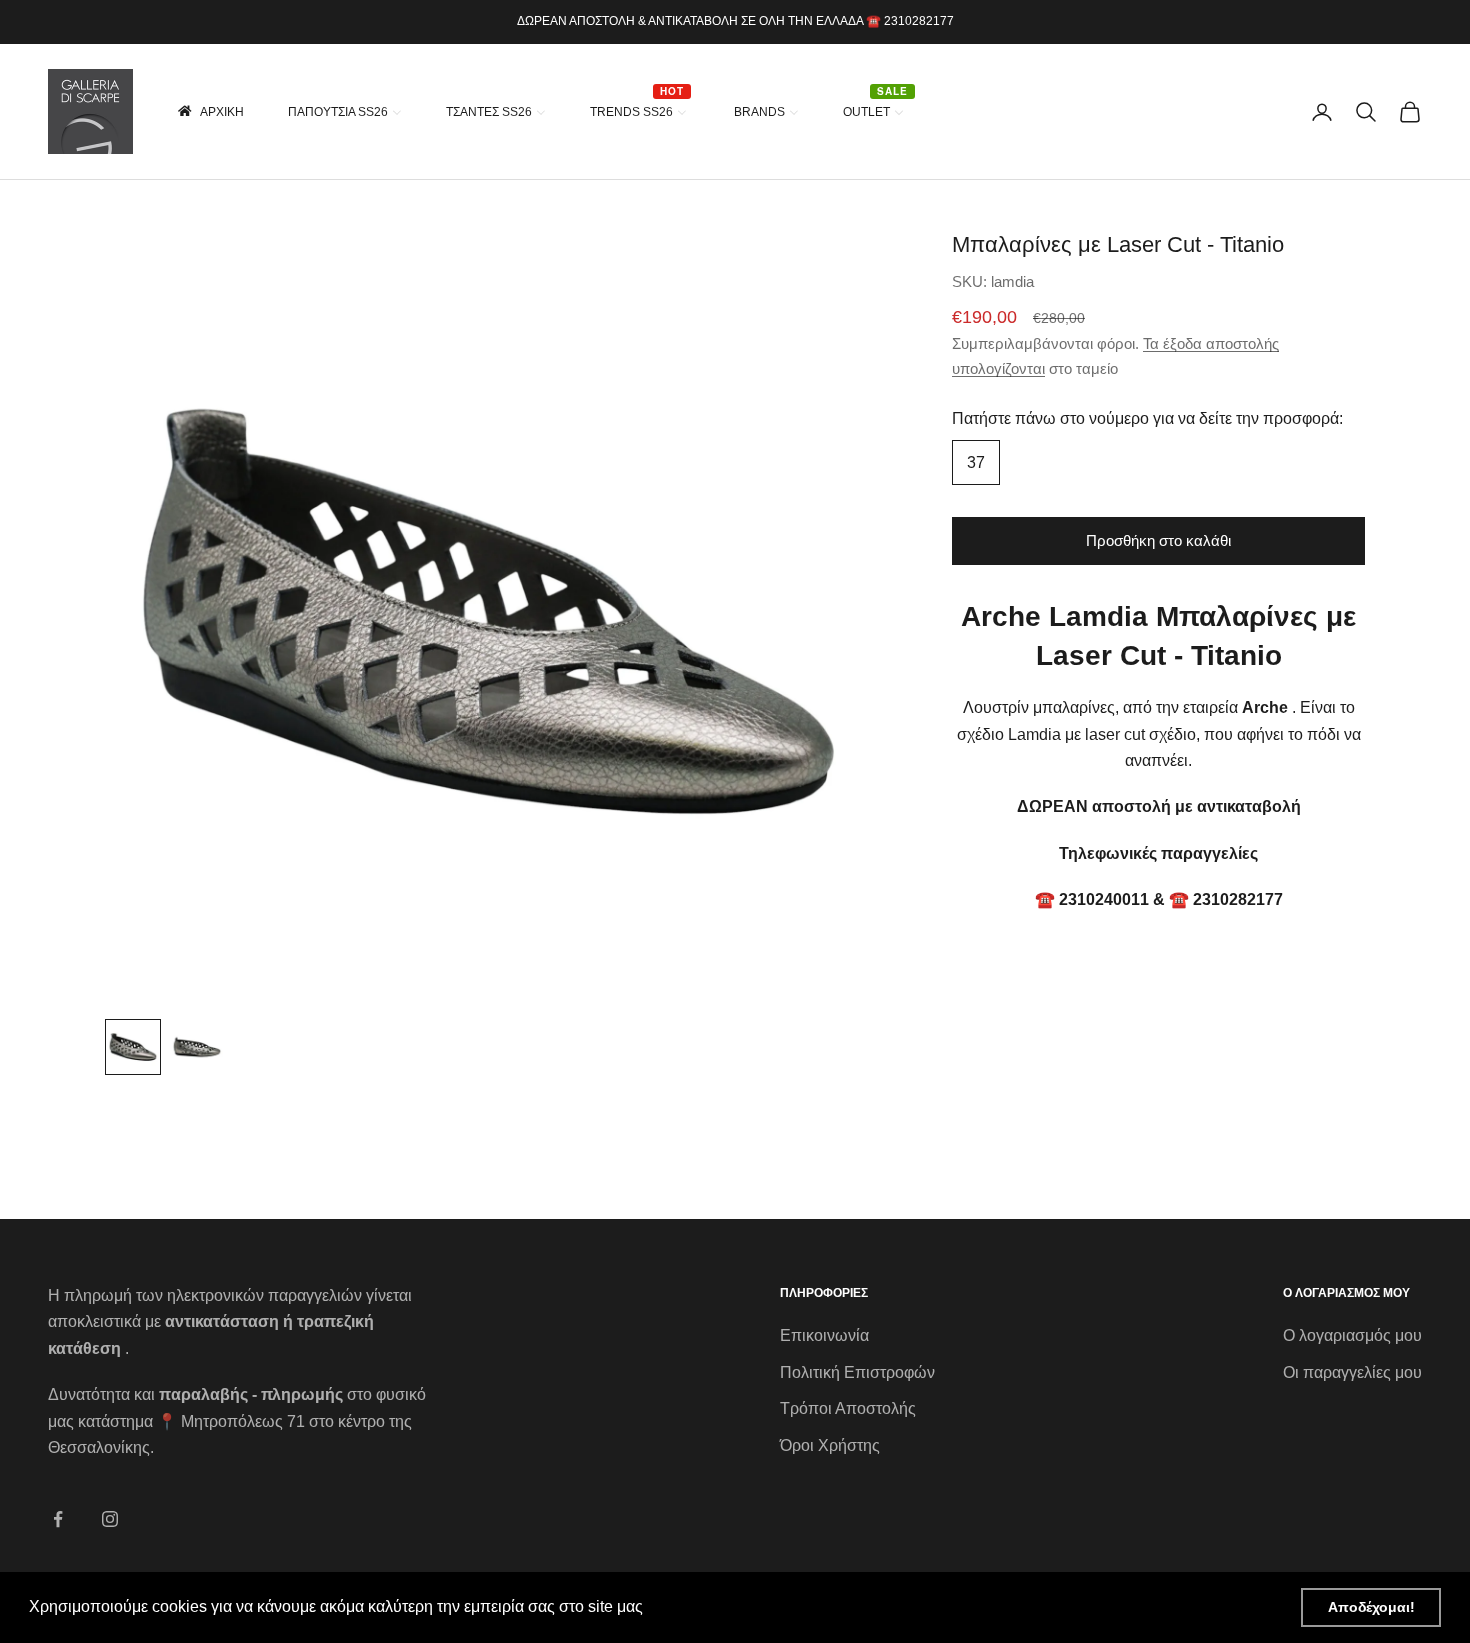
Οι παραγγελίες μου (1352, 1372)
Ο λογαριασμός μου (1352, 1335)
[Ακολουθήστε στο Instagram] (110, 1519)
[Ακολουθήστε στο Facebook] (58, 1519)
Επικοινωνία (824, 1335)
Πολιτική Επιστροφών (857, 1372)
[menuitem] (209, 111)
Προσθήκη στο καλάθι (1158, 540)
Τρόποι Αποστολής (848, 1408)
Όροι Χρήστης (830, 1445)
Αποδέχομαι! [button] (1371, 1607)
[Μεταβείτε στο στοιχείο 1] (133, 1047)
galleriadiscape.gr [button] (713, 1606)
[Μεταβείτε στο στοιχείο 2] (197, 1047)
